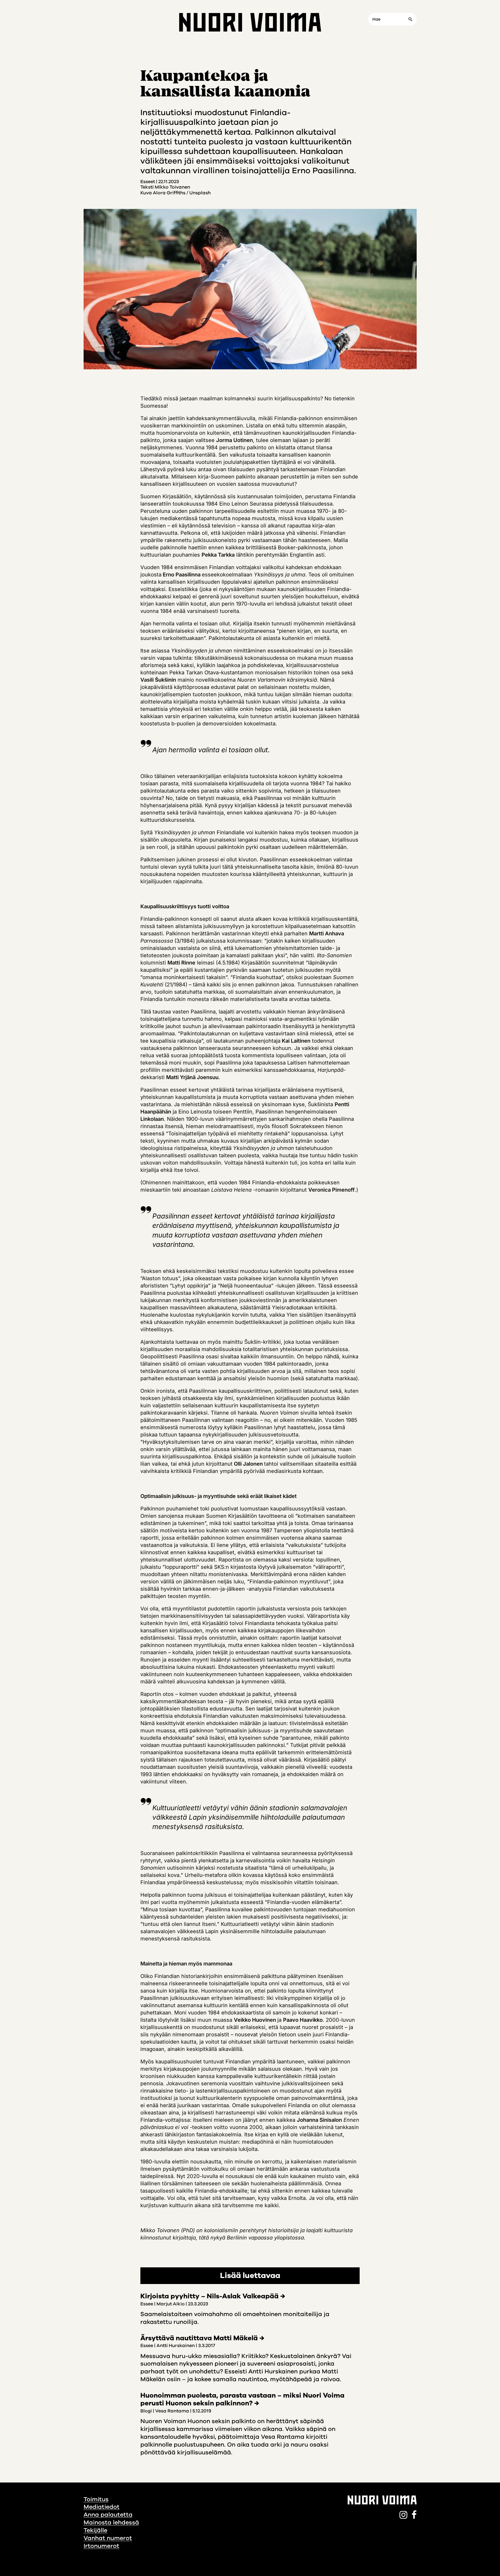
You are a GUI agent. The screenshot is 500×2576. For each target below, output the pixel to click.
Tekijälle (95, 2530)
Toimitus (96, 2499)
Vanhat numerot (108, 2538)
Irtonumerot (101, 2546)
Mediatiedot (102, 2507)
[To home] (250, 22)
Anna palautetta (108, 2515)
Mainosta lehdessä (111, 2522)
